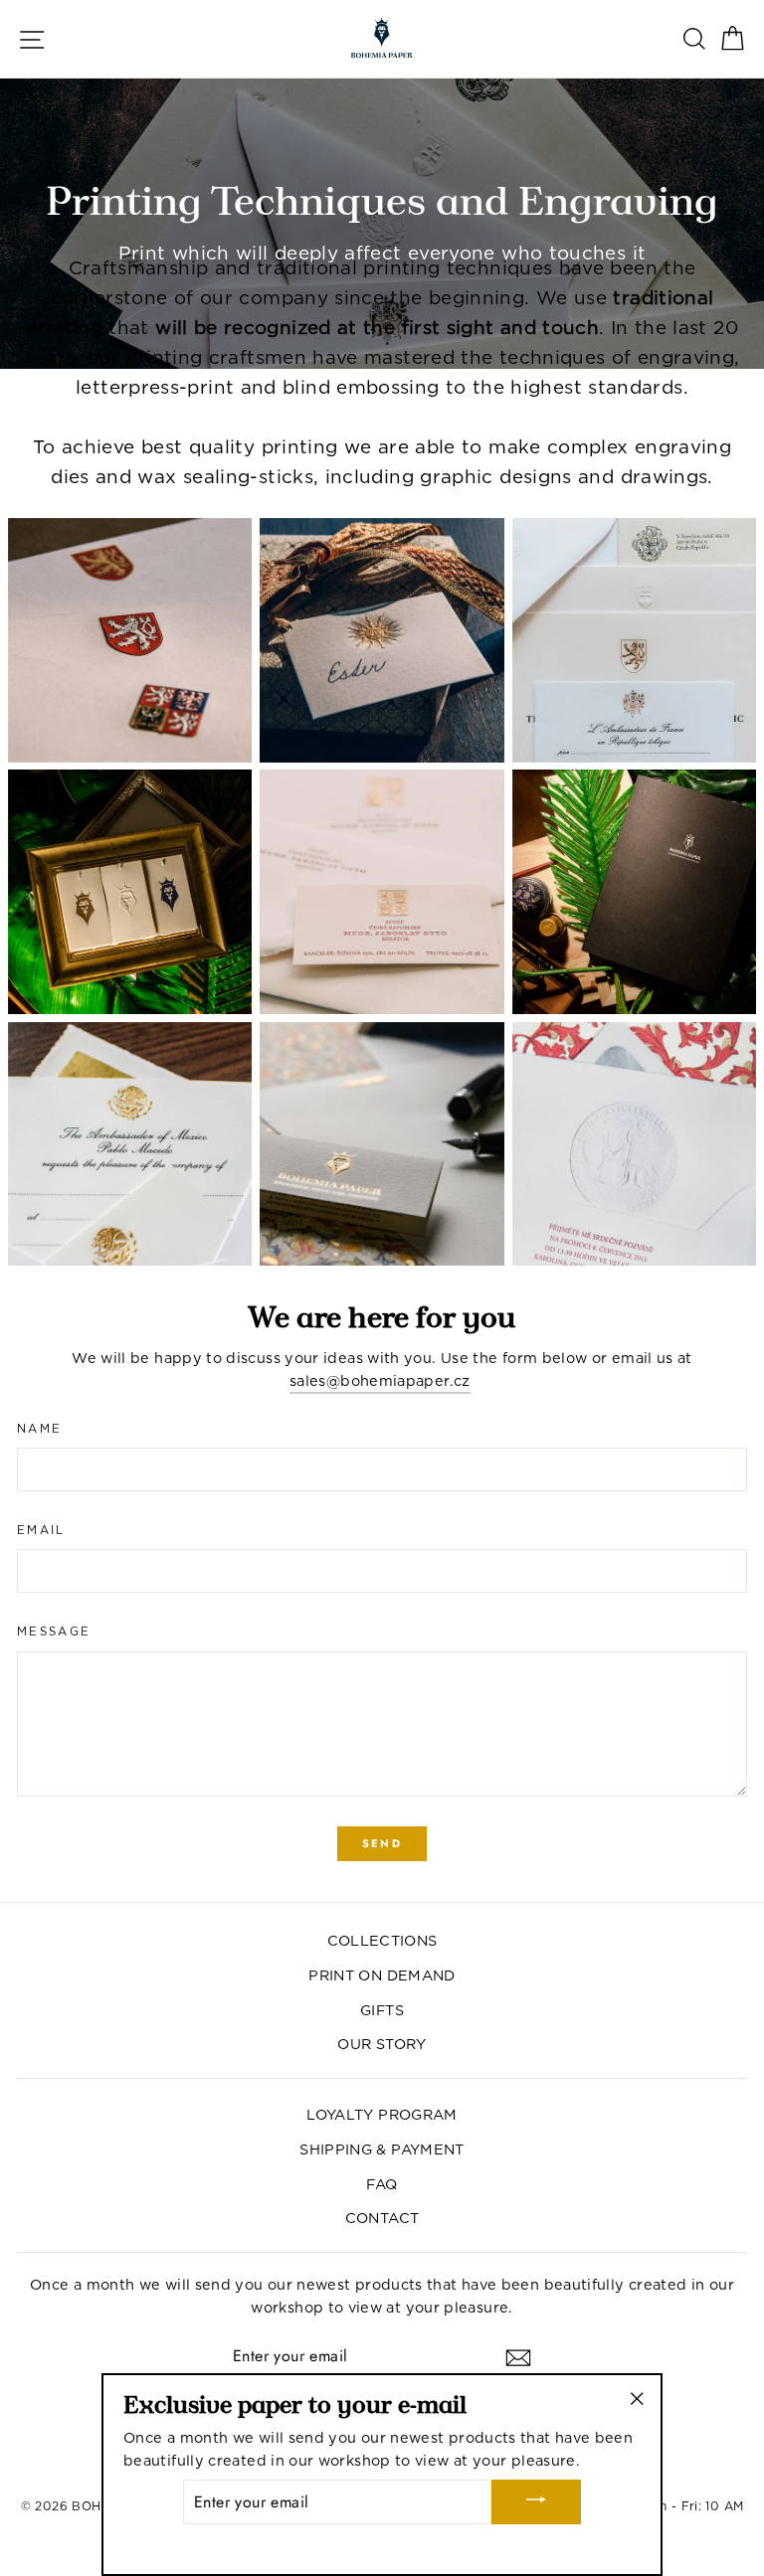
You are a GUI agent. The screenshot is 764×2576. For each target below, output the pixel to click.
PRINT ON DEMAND (382, 1975)
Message (54, 1631)
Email (41, 1530)
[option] (382, 224)
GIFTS (382, 2010)
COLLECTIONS (382, 1940)
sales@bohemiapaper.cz (380, 1380)
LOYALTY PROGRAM (382, 2114)
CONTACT (382, 2218)
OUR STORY (382, 2044)
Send (382, 1843)
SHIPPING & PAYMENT (382, 2149)
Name (39, 1429)
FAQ (382, 2184)
